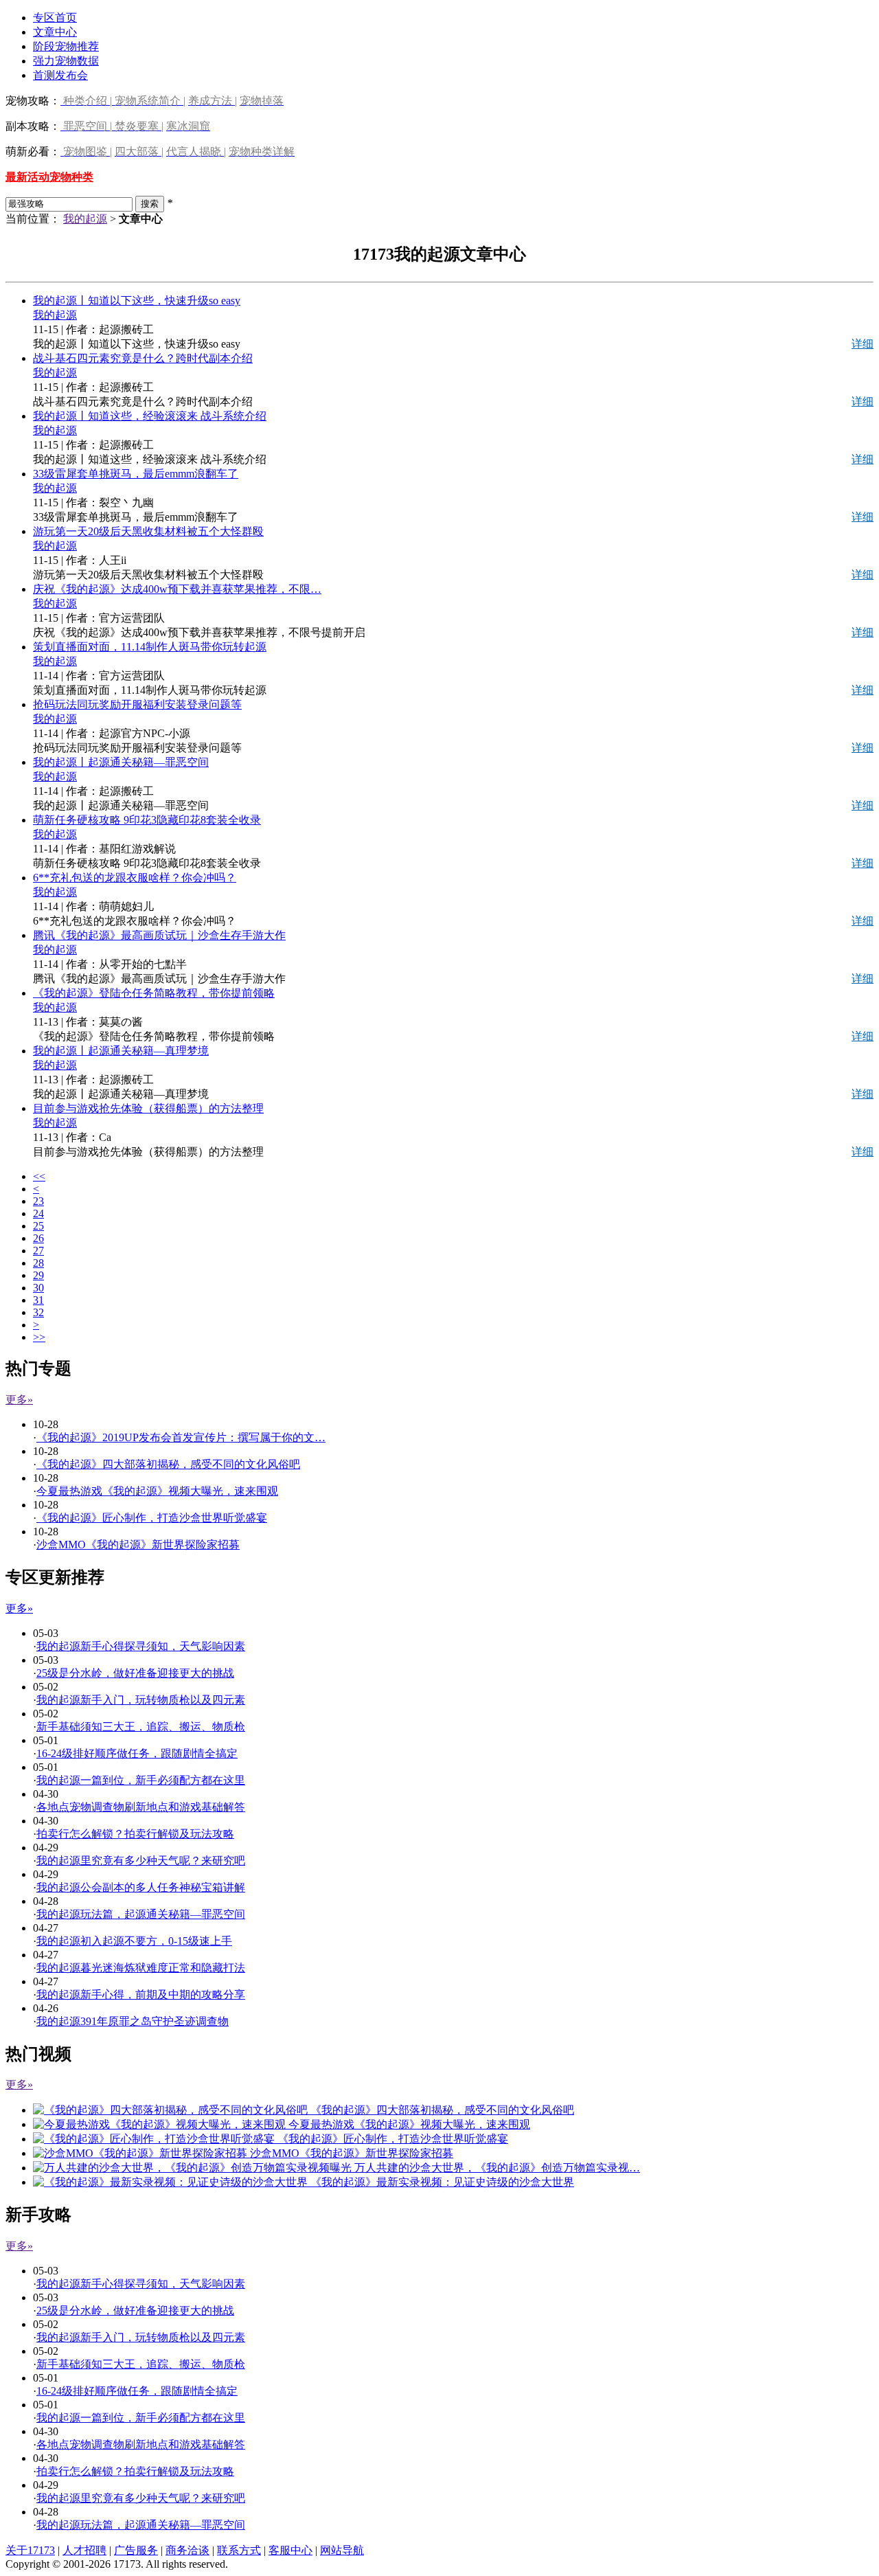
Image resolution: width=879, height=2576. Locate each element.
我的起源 (85, 219)
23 (38, 1201)
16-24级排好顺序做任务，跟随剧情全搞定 (137, 1753)
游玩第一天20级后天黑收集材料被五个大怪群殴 (148, 531)
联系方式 (239, 2550)
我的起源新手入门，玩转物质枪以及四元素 (141, 1700)
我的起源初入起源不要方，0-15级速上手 (134, 1941)
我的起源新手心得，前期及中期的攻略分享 (141, 1995)
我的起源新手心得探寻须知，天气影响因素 (141, 1646)
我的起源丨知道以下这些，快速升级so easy (137, 301)
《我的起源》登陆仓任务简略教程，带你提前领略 (154, 993)
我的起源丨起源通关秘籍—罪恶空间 (121, 762)
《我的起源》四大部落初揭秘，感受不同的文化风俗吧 (168, 1464)
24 (38, 1213)
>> (39, 1337)
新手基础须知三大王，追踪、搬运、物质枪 (141, 1727)
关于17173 (30, 2550)
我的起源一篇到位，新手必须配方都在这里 (141, 1780)
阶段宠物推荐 (66, 46)
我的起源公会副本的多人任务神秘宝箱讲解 (141, 1887)
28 (38, 1263)
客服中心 (290, 2550)
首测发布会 (60, 75)
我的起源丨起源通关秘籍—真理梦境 (121, 1051)
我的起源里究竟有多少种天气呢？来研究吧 (141, 1861)
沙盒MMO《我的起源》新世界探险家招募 (138, 1545)
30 (38, 1288)
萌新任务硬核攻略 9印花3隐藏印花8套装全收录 (147, 820)
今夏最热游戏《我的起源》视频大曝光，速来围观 (157, 1491)
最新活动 (27, 177)
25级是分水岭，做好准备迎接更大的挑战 (135, 1673)
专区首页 (55, 18)
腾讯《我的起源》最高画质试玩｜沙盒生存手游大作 (159, 935)
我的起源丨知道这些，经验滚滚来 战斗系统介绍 (150, 416)
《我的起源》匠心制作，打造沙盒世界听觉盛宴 (152, 1518)
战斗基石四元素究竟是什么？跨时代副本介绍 (143, 358)
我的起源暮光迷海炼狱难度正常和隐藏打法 (141, 1968)
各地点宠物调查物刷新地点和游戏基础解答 (141, 1807)
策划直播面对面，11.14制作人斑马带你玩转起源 (150, 647)
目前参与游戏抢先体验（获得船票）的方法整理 (148, 1108)
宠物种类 (71, 177)
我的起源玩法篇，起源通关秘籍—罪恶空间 (141, 1914)
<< (39, 1176)
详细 (863, 344)
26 (38, 1238)
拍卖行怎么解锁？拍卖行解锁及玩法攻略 (135, 1834)
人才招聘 (84, 2550)
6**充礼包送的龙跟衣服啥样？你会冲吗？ (135, 878)
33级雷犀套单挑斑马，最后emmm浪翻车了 (136, 474)
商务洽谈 (187, 2550)
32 (38, 1312)
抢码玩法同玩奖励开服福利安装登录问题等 (137, 704)
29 (38, 1275)
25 (38, 1226)
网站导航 (342, 2550)
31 (38, 1300)
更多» (19, 1400)
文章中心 (55, 32)
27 (38, 1251)
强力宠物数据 (66, 61)
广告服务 (136, 2550)
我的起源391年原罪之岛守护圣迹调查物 (133, 2021)
